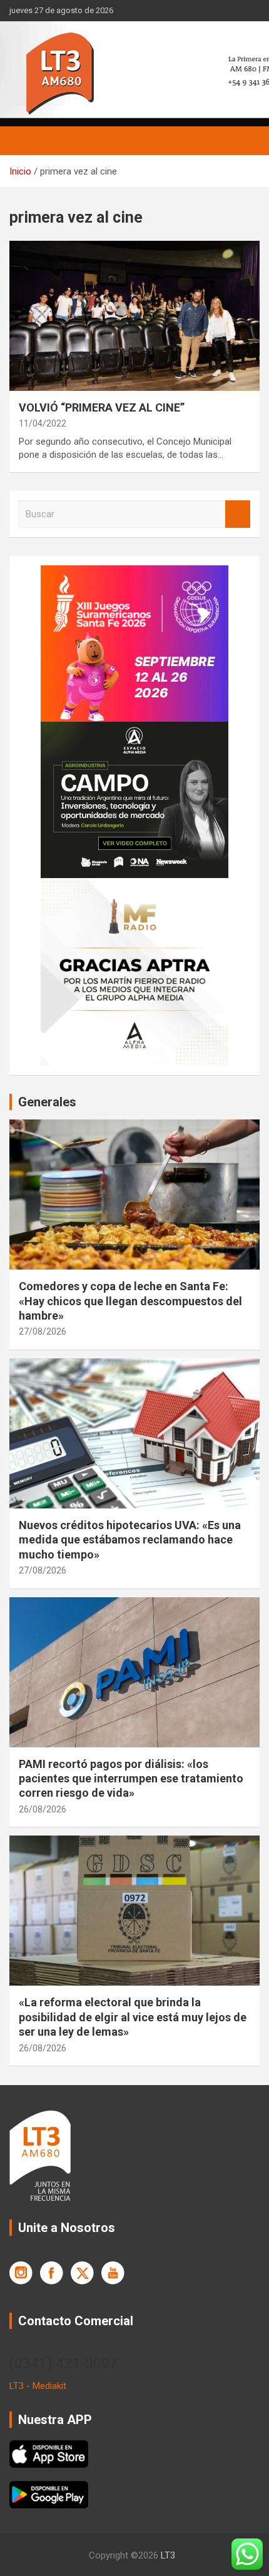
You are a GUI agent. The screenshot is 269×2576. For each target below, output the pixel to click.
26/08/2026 (43, 1809)
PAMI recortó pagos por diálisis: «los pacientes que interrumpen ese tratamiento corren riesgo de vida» (131, 1779)
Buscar (238, 514)
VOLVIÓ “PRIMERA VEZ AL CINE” (102, 407)
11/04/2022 (43, 423)
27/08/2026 (43, 1331)
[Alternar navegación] (25, 141)
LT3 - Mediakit (38, 2386)
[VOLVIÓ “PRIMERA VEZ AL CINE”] (134, 316)
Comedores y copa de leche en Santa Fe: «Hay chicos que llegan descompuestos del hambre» (130, 1301)
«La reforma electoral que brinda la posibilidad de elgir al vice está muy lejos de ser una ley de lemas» (133, 2017)
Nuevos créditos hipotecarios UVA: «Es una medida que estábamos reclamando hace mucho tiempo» (130, 1540)
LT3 (168, 2555)
